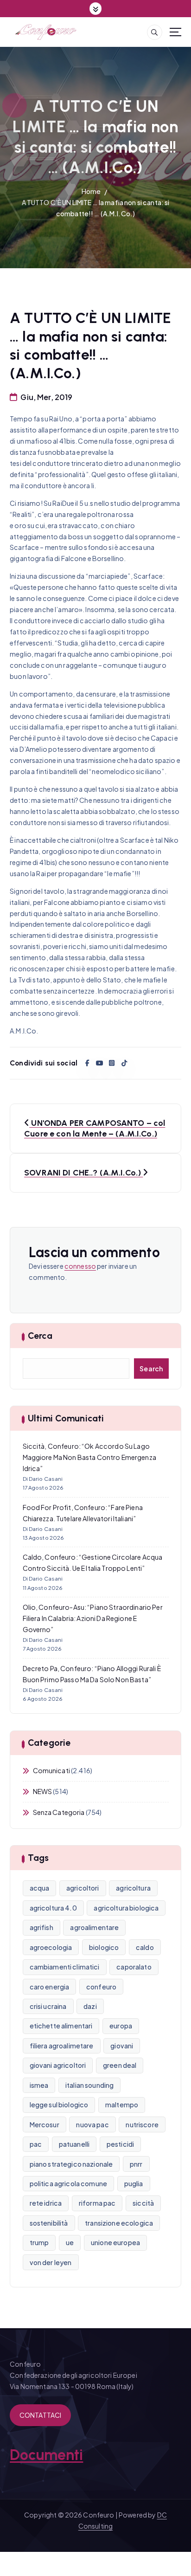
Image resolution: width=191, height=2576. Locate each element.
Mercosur (45, 2124)
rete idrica (46, 2203)
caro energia (50, 1987)
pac (36, 2144)
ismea (39, 2085)
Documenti (46, 2455)
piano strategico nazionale (71, 2164)
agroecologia (51, 1947)
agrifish (41, 1927)
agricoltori (83, 1888)
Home (91, 191)
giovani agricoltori (58, 2065)
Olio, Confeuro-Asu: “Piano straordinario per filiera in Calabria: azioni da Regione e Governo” (93, 1618)
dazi (90, 2006)
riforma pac (97, 2203)
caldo (145, 1947)
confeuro (101, 1987)
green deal (120, 2065)
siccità (143, 2203)
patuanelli (74, 2144)
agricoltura (133, 1888)
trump (39, 2242)
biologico (104, 1947)
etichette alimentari (61, 2026)
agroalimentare (94, 1927)
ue (70, 2242)
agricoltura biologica (126, 1908)
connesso (80, 1266)
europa (121, 2026)
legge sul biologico (59, 2105)
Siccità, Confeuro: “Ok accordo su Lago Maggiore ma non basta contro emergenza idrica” (89, 1457)
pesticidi (120, 2144)
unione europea (115, 2242)
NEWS (43, 1791)
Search (151, 1369)
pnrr (136, 2164)
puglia (134, 2183)
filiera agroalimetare (62, 2046)
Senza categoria (59, 1812)
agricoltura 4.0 (53, 1908)
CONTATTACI (40, 2415)
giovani (122, 2046)
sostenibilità (49, 2223)
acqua (40, 1888)
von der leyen (51, 2262)
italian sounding (89, 2085)
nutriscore (142, 2124)
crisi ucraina (48, 2006)
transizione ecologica (119, 2223)
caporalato (134, 1967)
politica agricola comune (68, 2183)
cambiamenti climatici (65, 1967)
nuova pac (92, 2124)
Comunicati (51, 1770)
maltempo (122, 2105)
